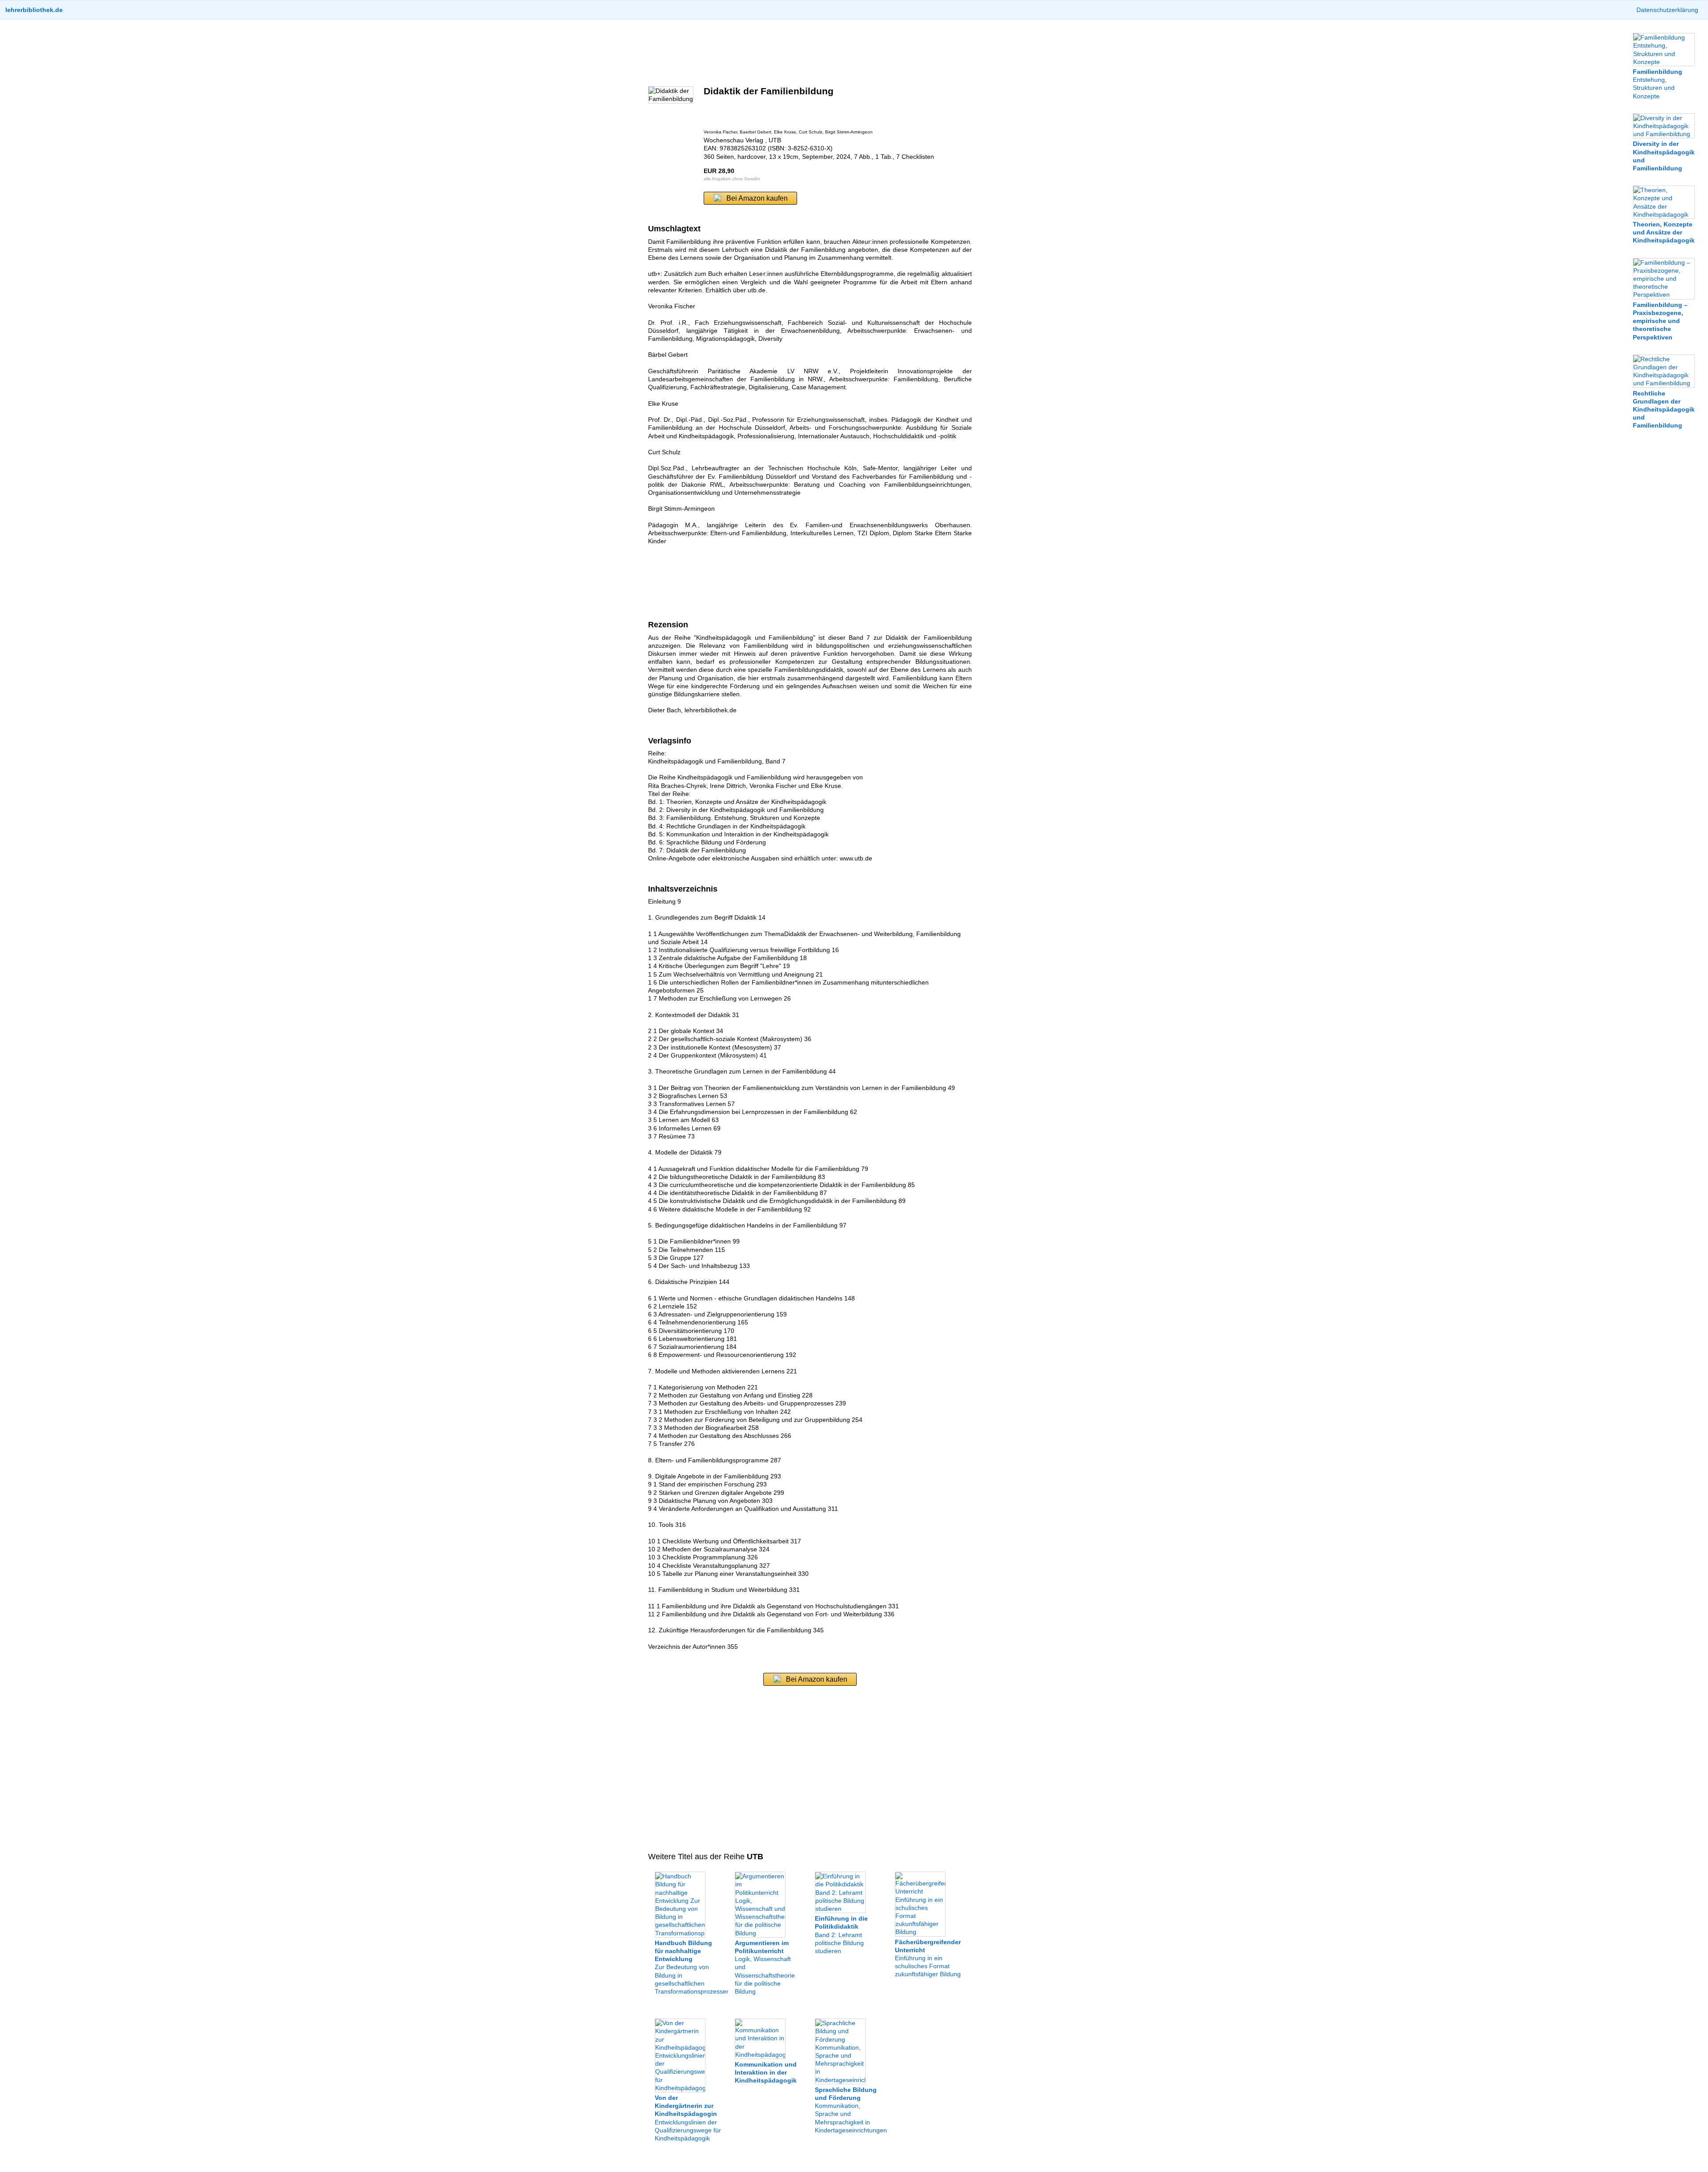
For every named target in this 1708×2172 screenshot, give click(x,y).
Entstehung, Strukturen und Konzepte (1658, 84)
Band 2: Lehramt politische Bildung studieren (841, 1935)
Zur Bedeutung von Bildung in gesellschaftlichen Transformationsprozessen (692, 1967)
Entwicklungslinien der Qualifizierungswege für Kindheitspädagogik (688, 2118)
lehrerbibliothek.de (34, 10)
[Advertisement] (810, 53)
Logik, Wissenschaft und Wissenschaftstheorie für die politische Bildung (765, 1967)
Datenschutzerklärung (1667, 10)
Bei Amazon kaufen (757, 198)
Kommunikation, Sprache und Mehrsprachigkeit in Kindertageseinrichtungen (851, 2110)
